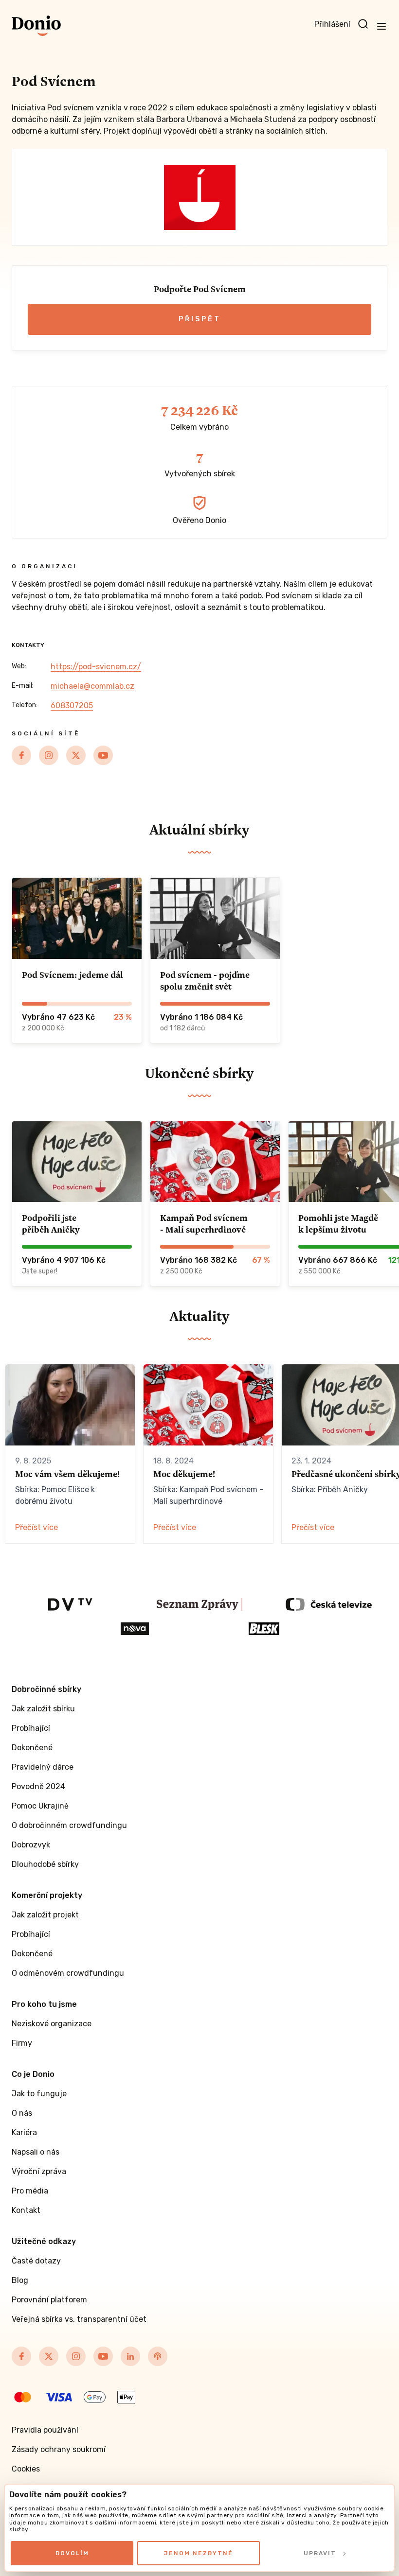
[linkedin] (130, 2356)
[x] (76, 755)
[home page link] (36, 26)
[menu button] (381, 26)
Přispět (200, 319)
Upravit (320, 2553)
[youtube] (103, 755)
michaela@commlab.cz (92, 686)
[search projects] (363, 24)
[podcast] (158, 2356)
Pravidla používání (45, 2430)
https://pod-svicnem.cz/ (96, 667)
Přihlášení (332, 24)
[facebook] (21, 755)
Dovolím (72, 2553)
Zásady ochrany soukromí (59, 2449)
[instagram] (49, 755)
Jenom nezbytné (199, 2553)
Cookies (26, 2469)
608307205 (72, 705)
